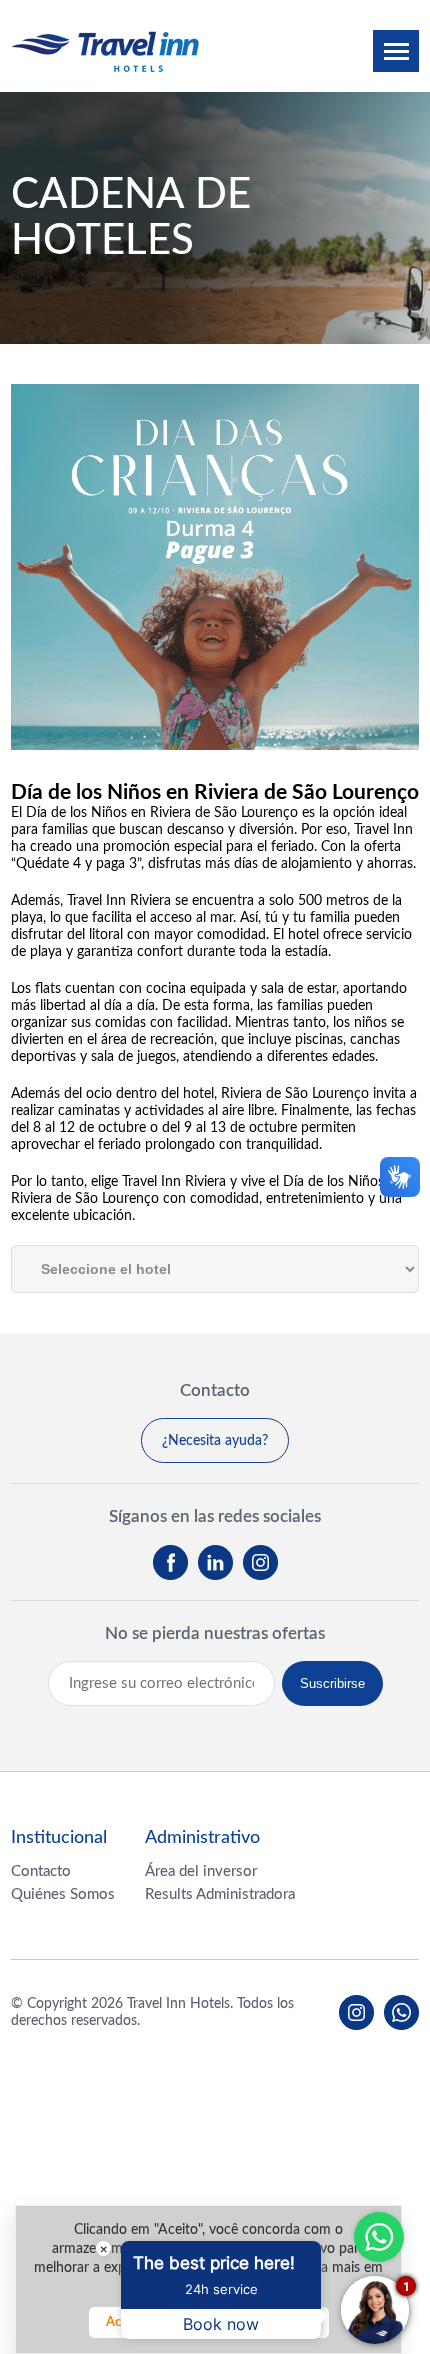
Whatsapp (379, 2237)
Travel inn (105, 51)
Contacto (41, 1871)
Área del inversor (201, 1871)
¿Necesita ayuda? (215, 1441)
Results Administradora (220, 1894)
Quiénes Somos (63, 1894)
